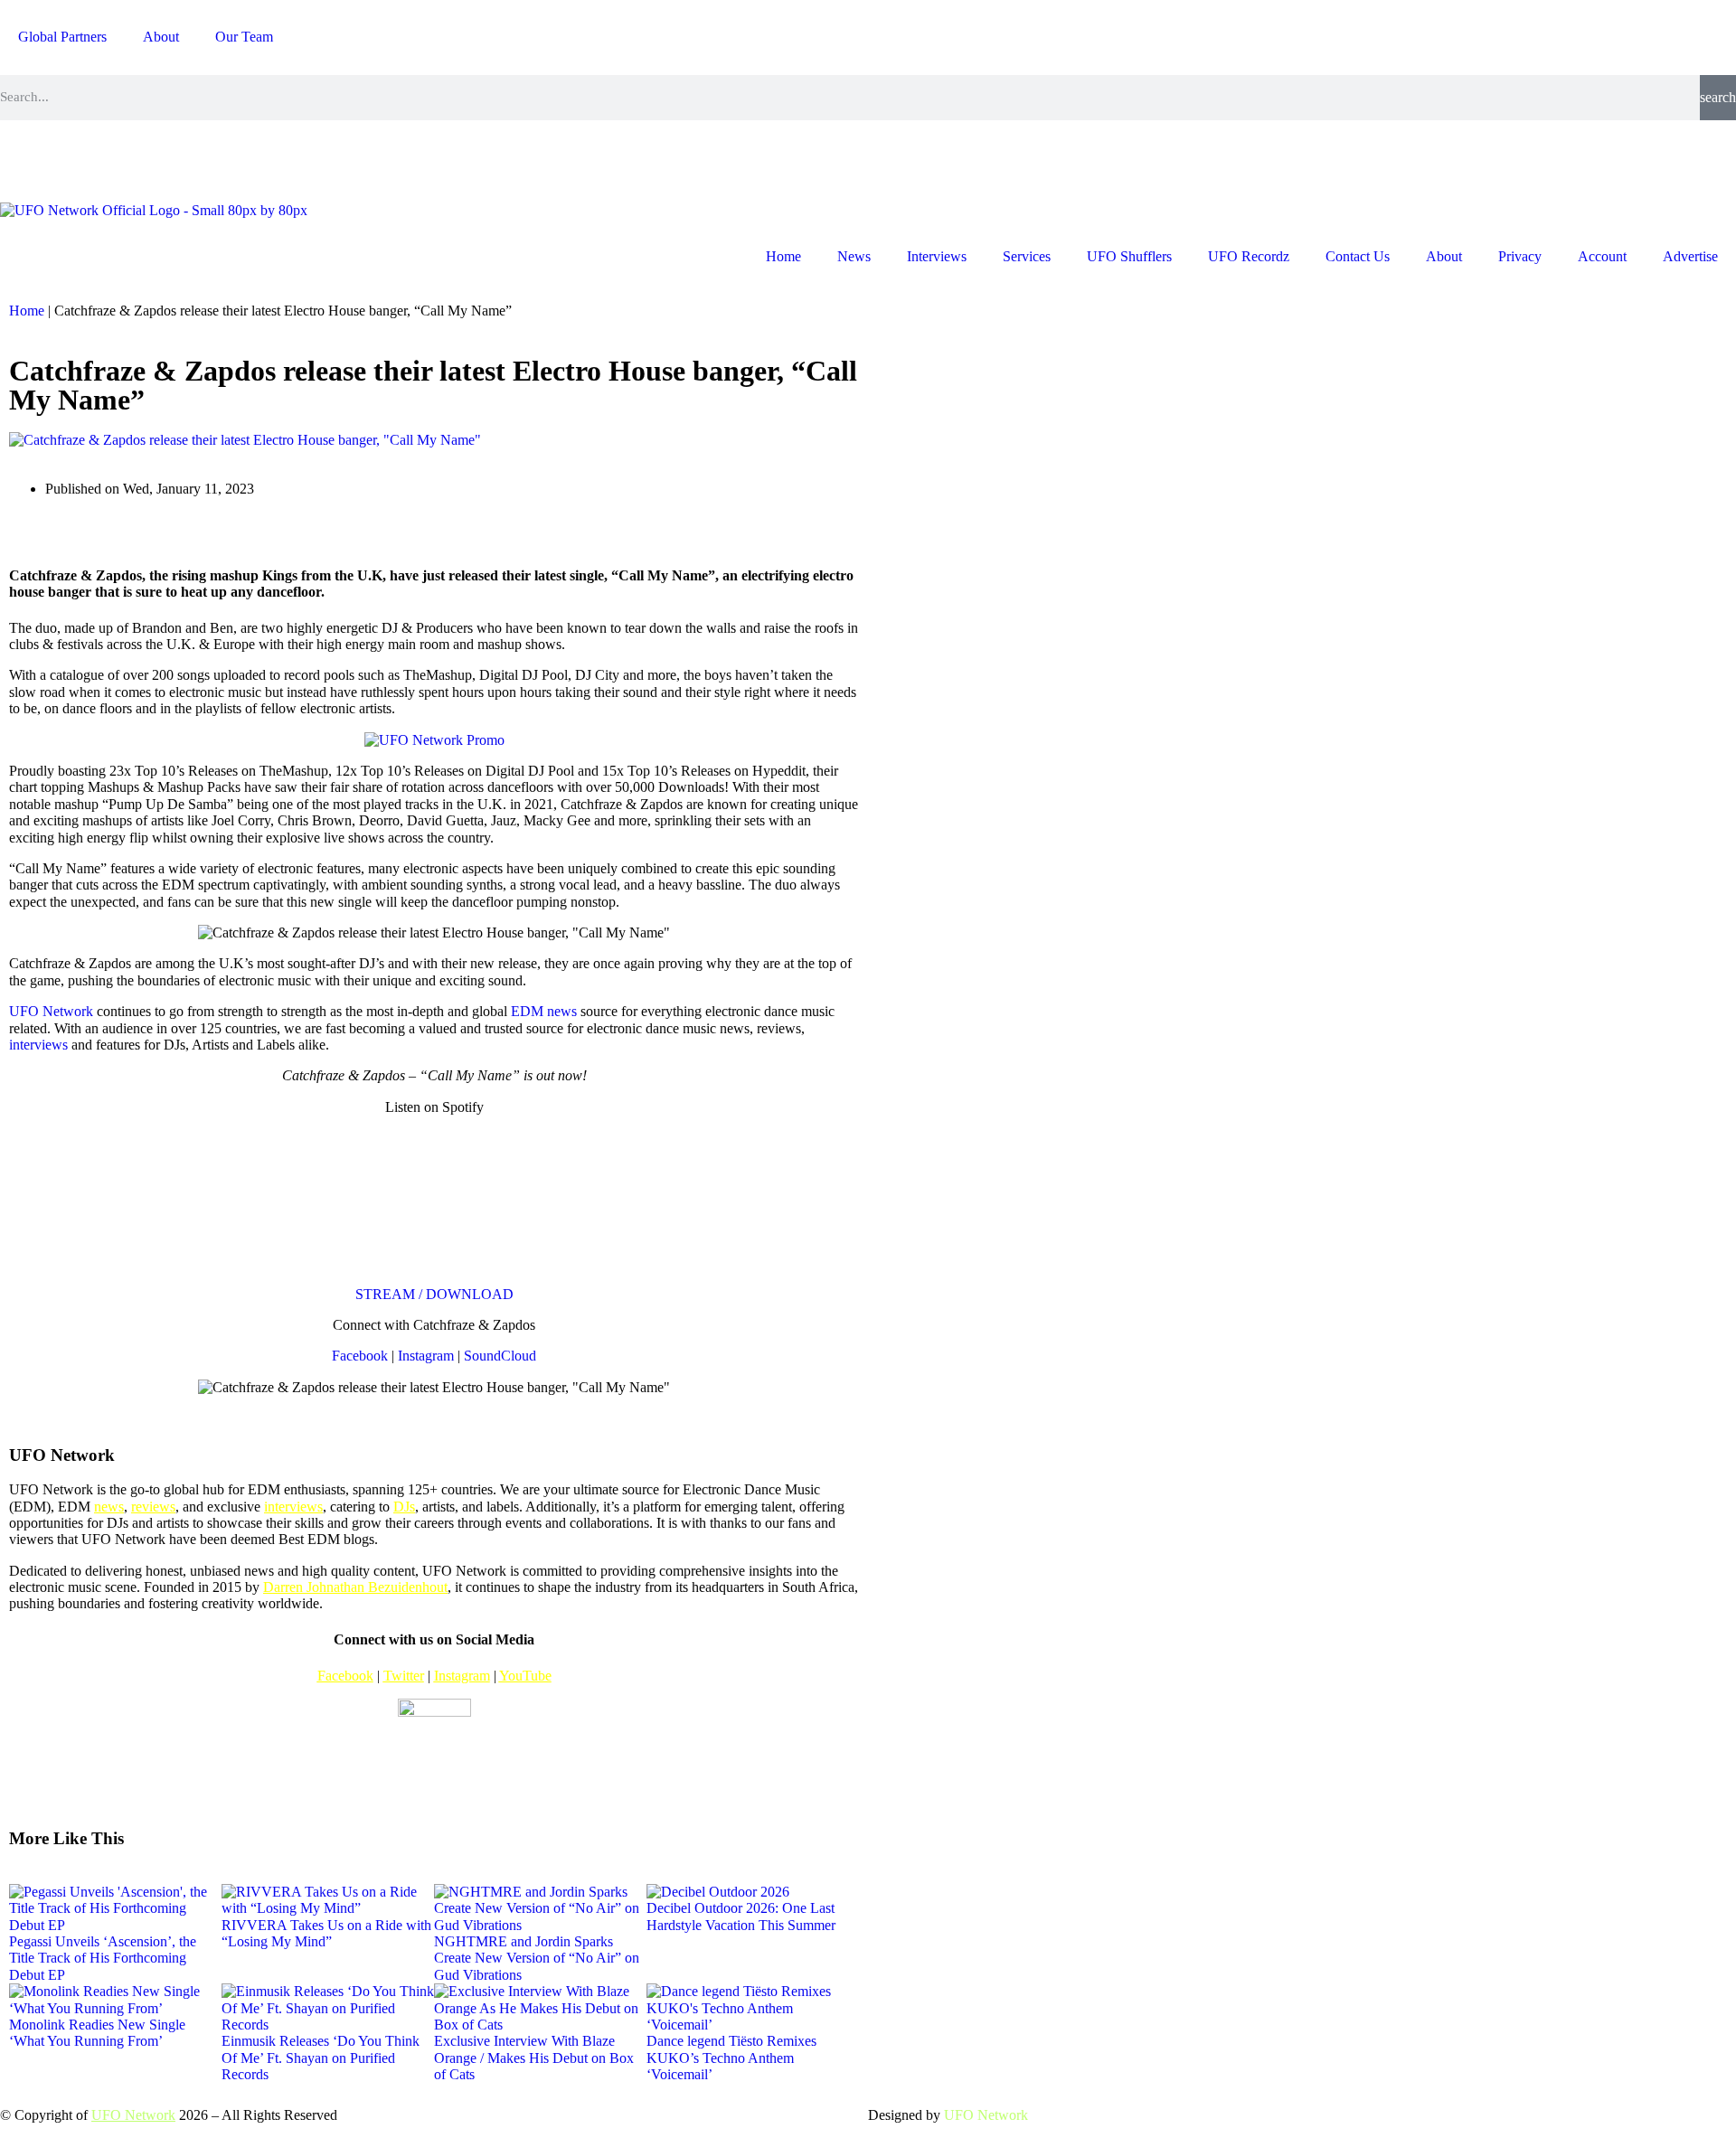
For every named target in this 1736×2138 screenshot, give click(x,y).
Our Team (244, 37)
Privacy (1520, 256)
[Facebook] (71, 159)
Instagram (426, 1356)
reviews (153, 1507)
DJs (404, 1507)
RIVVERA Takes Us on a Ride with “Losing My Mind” (326, 1933)
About (161, 37)
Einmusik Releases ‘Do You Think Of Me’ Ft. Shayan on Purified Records (321, 2058)
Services (1027, 256)
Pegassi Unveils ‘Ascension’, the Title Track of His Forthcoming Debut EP (103, 1958)
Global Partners (62, 37)
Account (1602, 256)
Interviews (937, 256)
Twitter (404, 1676)
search (1718, 97)
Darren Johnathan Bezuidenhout (355, 1587)
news (109, 1507)
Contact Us (1358, 256)
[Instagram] (23, 159)
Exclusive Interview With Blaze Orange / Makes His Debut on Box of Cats (534, 2058)
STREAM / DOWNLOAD (434, 1294)
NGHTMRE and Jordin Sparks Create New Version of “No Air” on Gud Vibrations (537, 1958)
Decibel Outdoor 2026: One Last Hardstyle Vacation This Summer (741, 1916)
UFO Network (51, 1011)
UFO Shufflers (1129, 256)
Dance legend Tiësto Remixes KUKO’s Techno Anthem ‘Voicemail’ (731, 2058)
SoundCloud (500, 1356)
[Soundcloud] (218, 159)
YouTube (525, 1676)
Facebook (360, 1356)
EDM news (544, 1011)
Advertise (1690, 256)
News (854, 256)
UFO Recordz (1249, 256)
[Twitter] (120, 159)
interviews (38, 1045)
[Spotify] (169, 159)
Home (783, 256)
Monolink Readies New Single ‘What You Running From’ (97, 2033)
